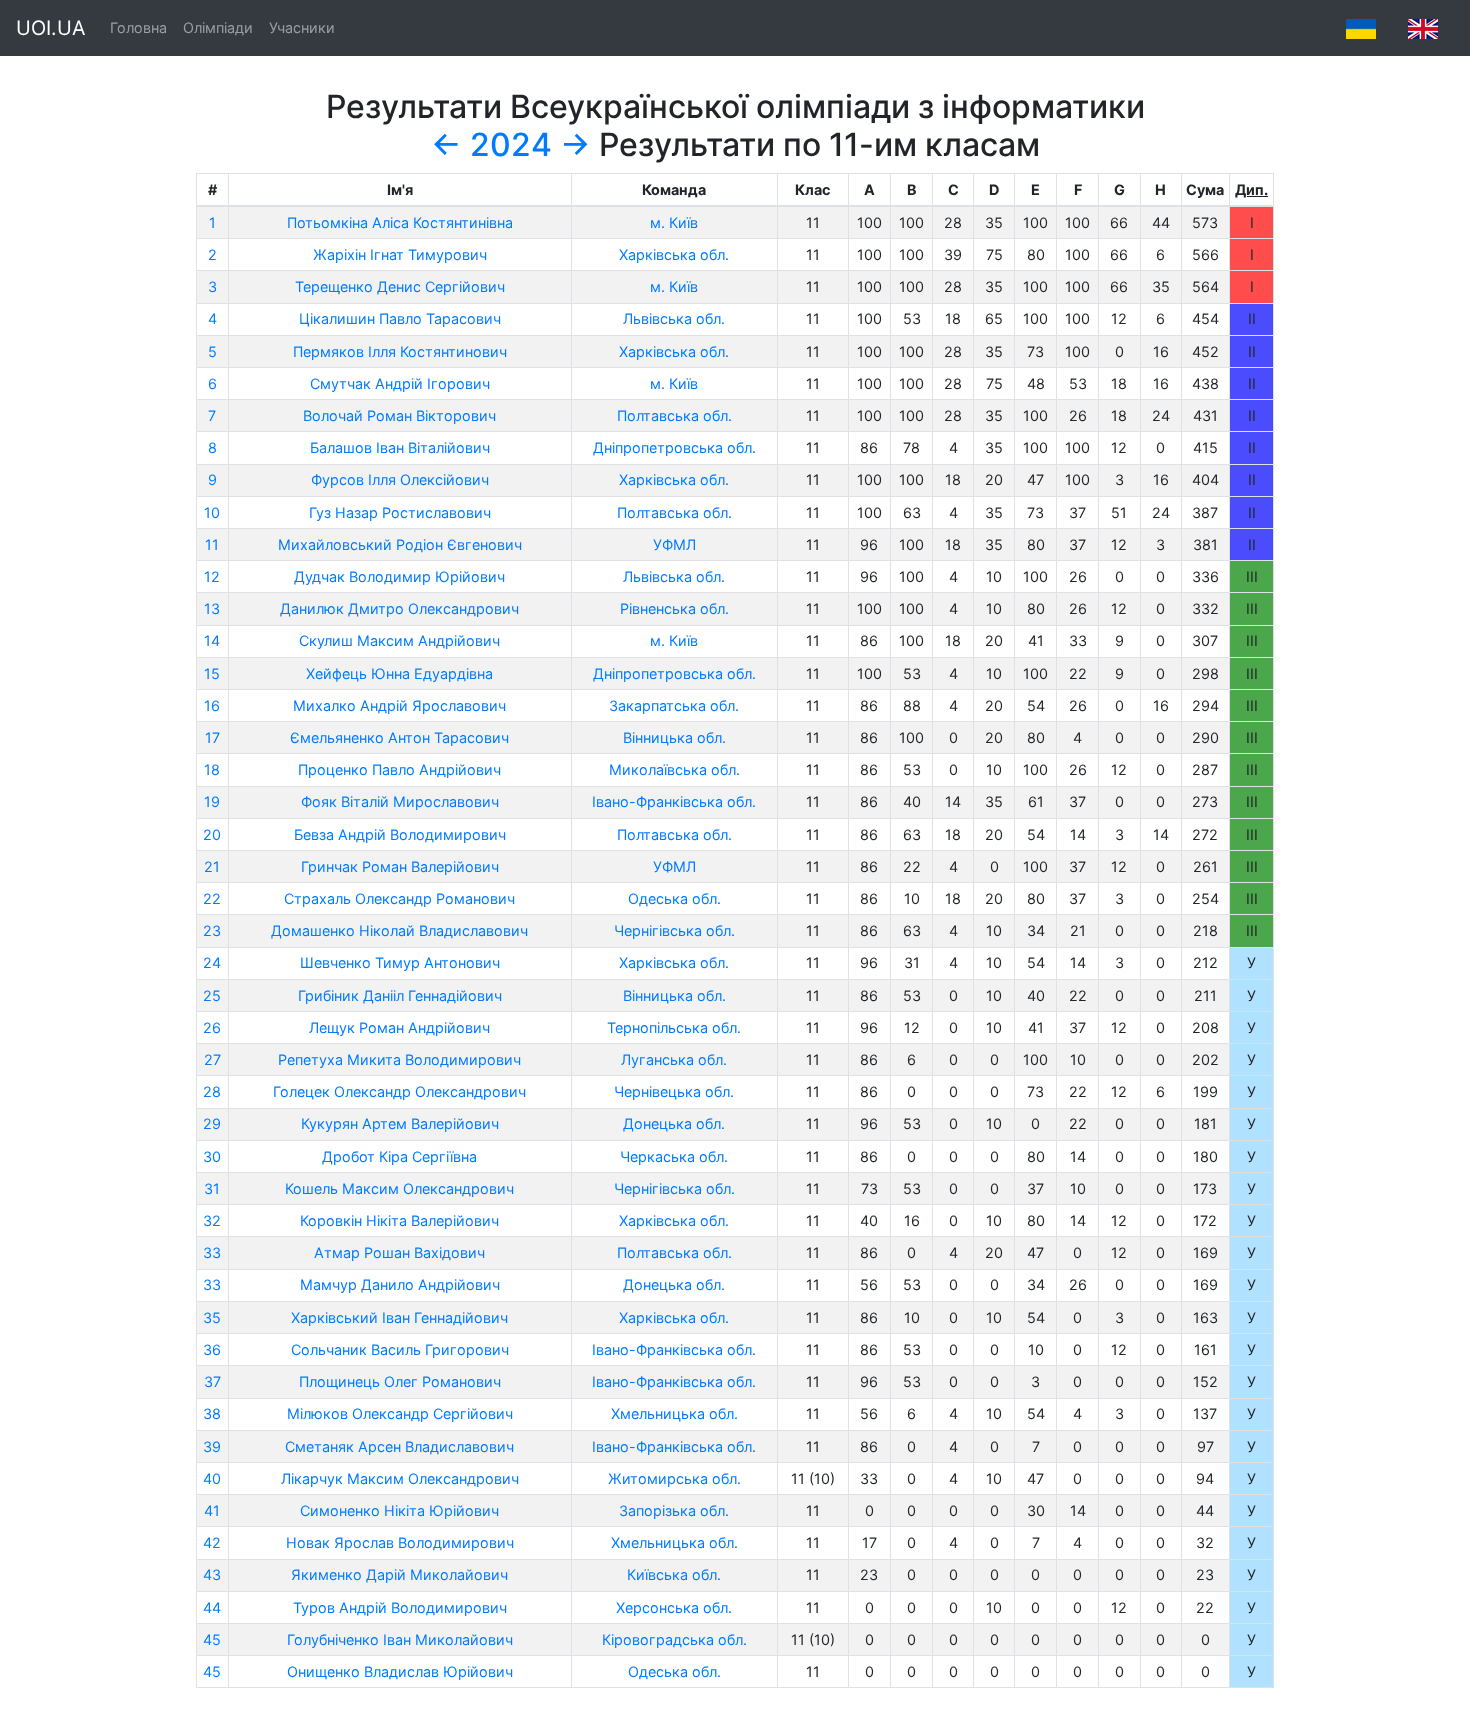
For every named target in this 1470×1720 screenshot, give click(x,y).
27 (212, 1059)
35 (212, 1317)
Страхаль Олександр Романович (399, 898)
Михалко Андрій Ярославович (399, 705)
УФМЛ (674, 544)
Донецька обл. (674, 1123)
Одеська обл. (674, 898)
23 (212, 930)
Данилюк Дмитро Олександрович (399, 608)
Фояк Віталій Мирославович (400, 801)
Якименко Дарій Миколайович (399, 1574)
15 (212, 673)
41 (212, 1510)
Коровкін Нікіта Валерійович (399, 1220)
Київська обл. (674, 1574)
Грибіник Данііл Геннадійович (400, 995)
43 (212, 1574)
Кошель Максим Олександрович (399, 1188)
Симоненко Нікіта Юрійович (399, 1510)
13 (212, 608)
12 (212, 576)
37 (212, 1381)
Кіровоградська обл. (674, 1639)
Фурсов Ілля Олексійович (400, 479)
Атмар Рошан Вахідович (399, 1252)
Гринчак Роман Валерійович (400, 866)
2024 (511, 144)
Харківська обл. (674, 254)
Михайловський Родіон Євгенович (400, 544)
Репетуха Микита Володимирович (399, 1059)
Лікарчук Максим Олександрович (400, 1478)
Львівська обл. (674, 318)
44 (212, 1607)
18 (212, 769)
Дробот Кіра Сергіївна (399, 1156)
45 (212, 1639)
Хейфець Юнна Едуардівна (399, 673)
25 (212, 995)
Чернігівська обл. (674, 930)
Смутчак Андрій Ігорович (400, 383)
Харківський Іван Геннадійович (399, 1317)
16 (212, 705)
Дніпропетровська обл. (674, 447)
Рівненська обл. (674, 608)
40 (212, 1478)
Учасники (302, 27)
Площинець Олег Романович (400, 1381)
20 (212, 834)
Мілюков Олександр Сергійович (400, 1413)
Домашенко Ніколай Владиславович (399, 930)
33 (212, 1252)
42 (212, 1542)
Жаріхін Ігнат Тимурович (400, 254)
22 (212, 898)
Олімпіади (218, 27)
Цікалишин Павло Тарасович (400, 318)
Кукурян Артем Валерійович (400, 1123)
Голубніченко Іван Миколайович (400, 1639)
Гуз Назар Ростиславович (400, 512)
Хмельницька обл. (674, 1413)
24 (212, 962)
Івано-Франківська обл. (674, 801)
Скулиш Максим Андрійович (399, 640)
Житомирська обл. (674, 1478)
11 (212, 544)
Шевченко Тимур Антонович (400, 962)
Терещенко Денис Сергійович (400, 286)
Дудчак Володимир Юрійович (399, 576)
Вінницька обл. (674, 737)
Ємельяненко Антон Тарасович (399, 737)
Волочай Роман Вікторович (399, 415)
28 (212, 1091)
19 (212, 801)
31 (212, 1188)
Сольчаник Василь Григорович (400, 1349)
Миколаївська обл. (674, 769)
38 (212, 1413)
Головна (138, 27)
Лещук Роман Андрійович (399, 1027)
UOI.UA (51, 28)
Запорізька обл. (674, 1510)
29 (212, 1123)
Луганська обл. (674, 1059)
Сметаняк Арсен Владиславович (399, 1446)
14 (212, 640)
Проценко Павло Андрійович (399, 769)
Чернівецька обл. (674, 1091)
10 (212, 512)
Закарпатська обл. (674, 705)
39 (212, 1446)
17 (212, 737)
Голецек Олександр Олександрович (399, 1091)
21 (212, 866)
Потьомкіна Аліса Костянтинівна (400, 222)
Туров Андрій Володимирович (400, 1607)
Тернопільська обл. (674, 1027)
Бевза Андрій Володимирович (400, 834)
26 (212, 1027)
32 (212, 1220)
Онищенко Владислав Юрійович (400, 1671)
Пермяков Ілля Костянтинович (400, 351)
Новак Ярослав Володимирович (400, 1542)
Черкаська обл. (674, 1156)
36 (212, 1349)
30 (212, 1156)
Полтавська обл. (674, 415)
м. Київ (674, 222)
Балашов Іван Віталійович (400, 447)
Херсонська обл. (674, 1607)
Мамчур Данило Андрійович (400, 1284)
